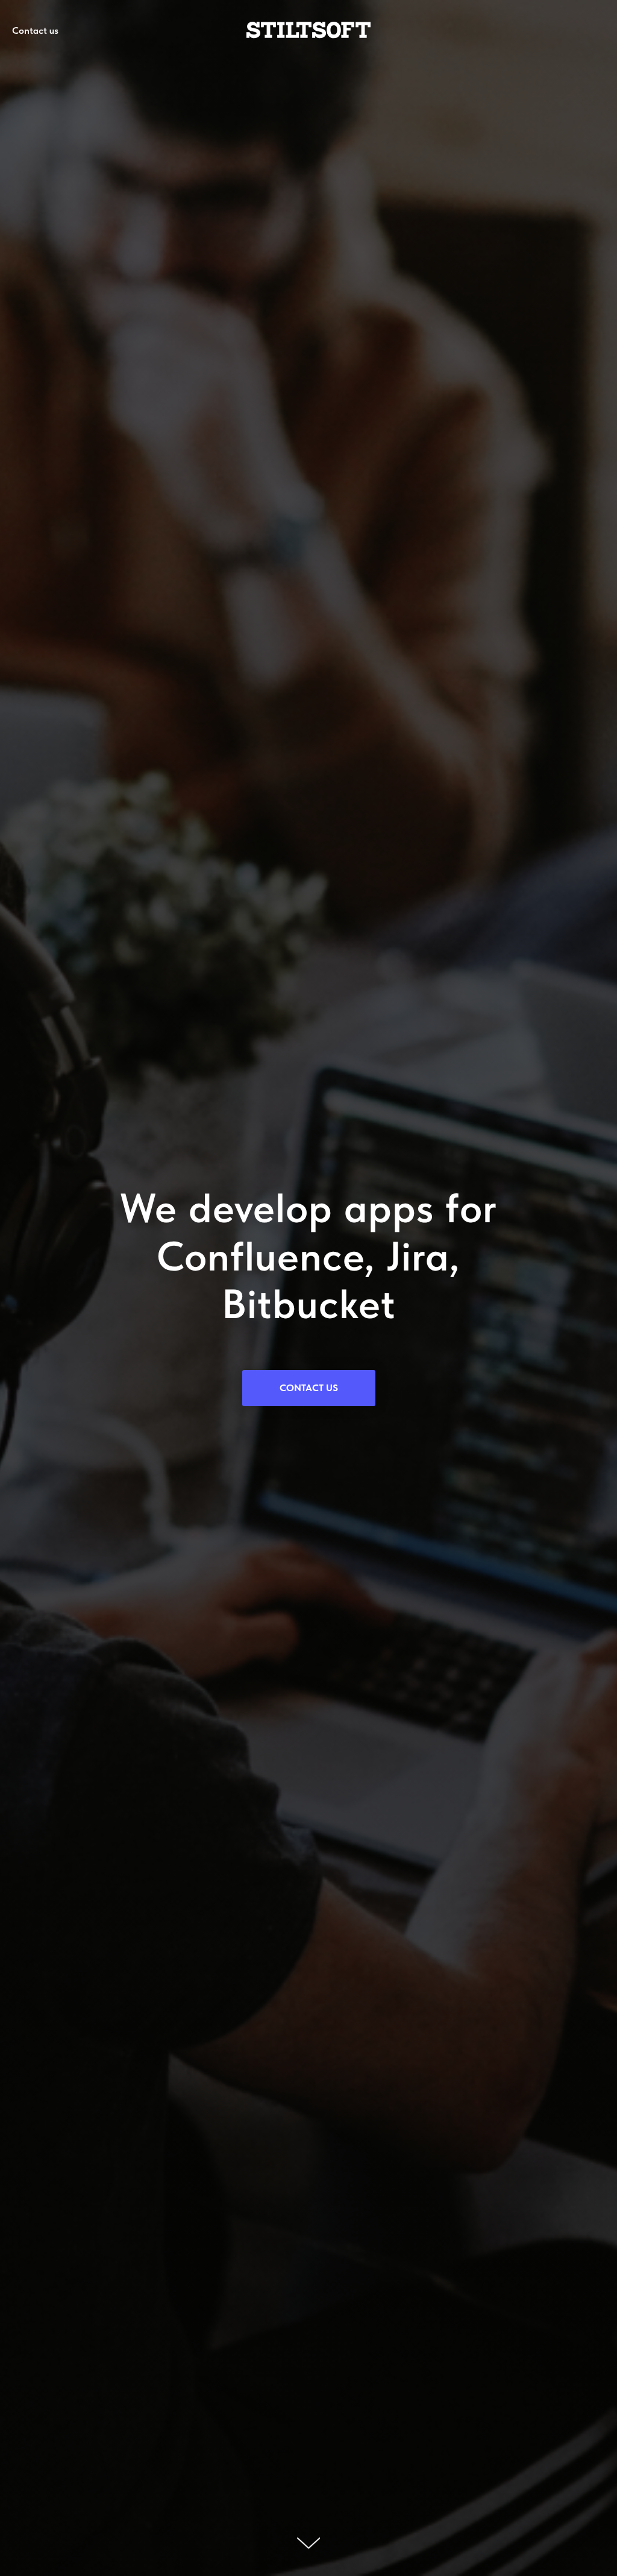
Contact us (35, 30)
